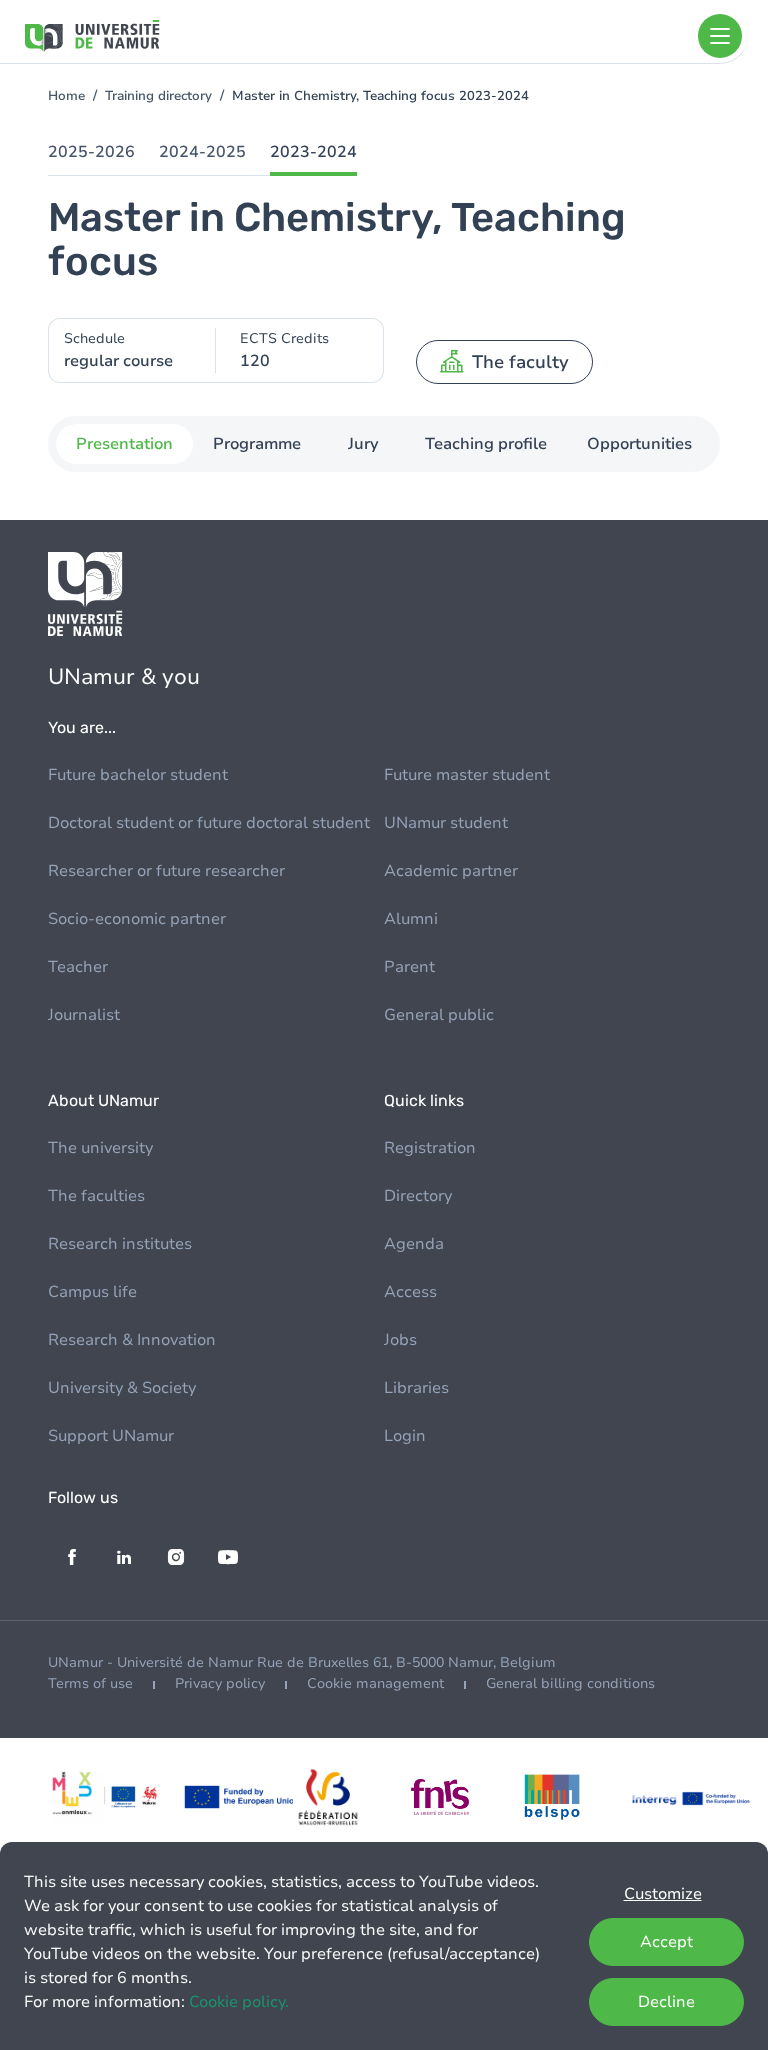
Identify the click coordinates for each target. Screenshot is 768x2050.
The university (100, 1148)
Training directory (158, 96)
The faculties (96, 1196)
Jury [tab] (363, 444)
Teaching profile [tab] (486, 444)
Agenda (414, 1244)
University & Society (122, 1388)
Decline (666, 2002)
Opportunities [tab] (639, 444)
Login (405, 1436)
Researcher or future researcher (166, 871)
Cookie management (375, 1683)
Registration (430, 1148)
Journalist (84, 1015)
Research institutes (120, 1244)
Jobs (400, 1340)
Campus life (92, 1292)
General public (439, 1015)
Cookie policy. (239, 2002)
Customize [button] (663, 1894)
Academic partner (451, 871)
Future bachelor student (138, 775)
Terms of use (90, 1683)
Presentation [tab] (124, 444)
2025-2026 (91, 152)
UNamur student (446, 823)
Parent (409, 967)
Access (410, 1292)
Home (66, 96)
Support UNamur (111, 1436)
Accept (666, 1942)
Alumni (411, 919)
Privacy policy (220, 1683)
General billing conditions (570, 1683)
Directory (418, 1196)
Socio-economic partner (137, 919)
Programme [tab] (257, 444)
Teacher (78, 967)
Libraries (416, 1388)
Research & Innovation (132, 1340)
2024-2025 (202, 152)
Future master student (467, 775)
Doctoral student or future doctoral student (209, 823)
